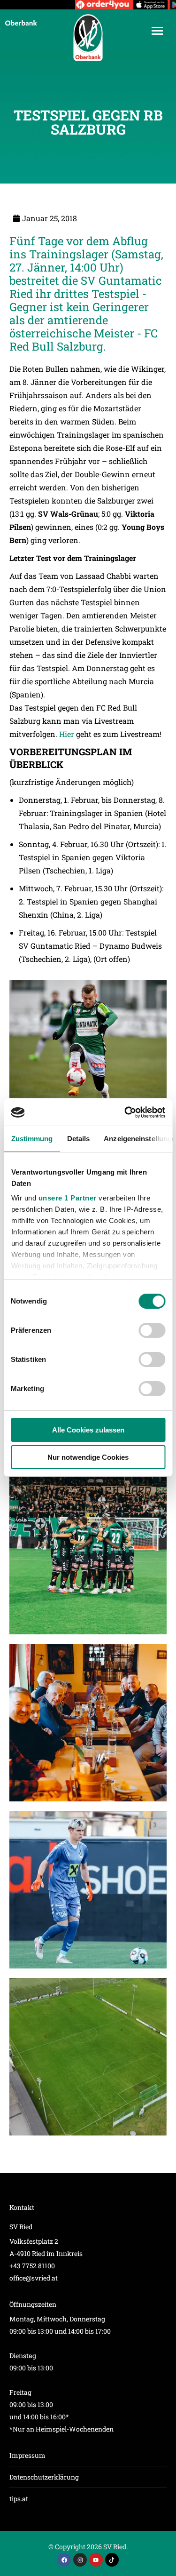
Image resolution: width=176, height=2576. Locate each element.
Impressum (27, 2455)
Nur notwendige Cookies (88, 1457)
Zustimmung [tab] (32, 1139)
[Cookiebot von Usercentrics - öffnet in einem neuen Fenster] (125, 1112)
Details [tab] (78, 1139)
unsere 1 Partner (67, 1198)
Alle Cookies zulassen (88, 1430)
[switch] (152, 1330)
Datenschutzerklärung (44, 2477)
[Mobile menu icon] (157, 31)
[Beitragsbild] (88, 1556)
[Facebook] (64, 2560)
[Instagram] (80, 2560)
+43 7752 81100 (32, 2266)
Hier (67, 734)
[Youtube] (96, 2560)
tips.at (19, 2499)
